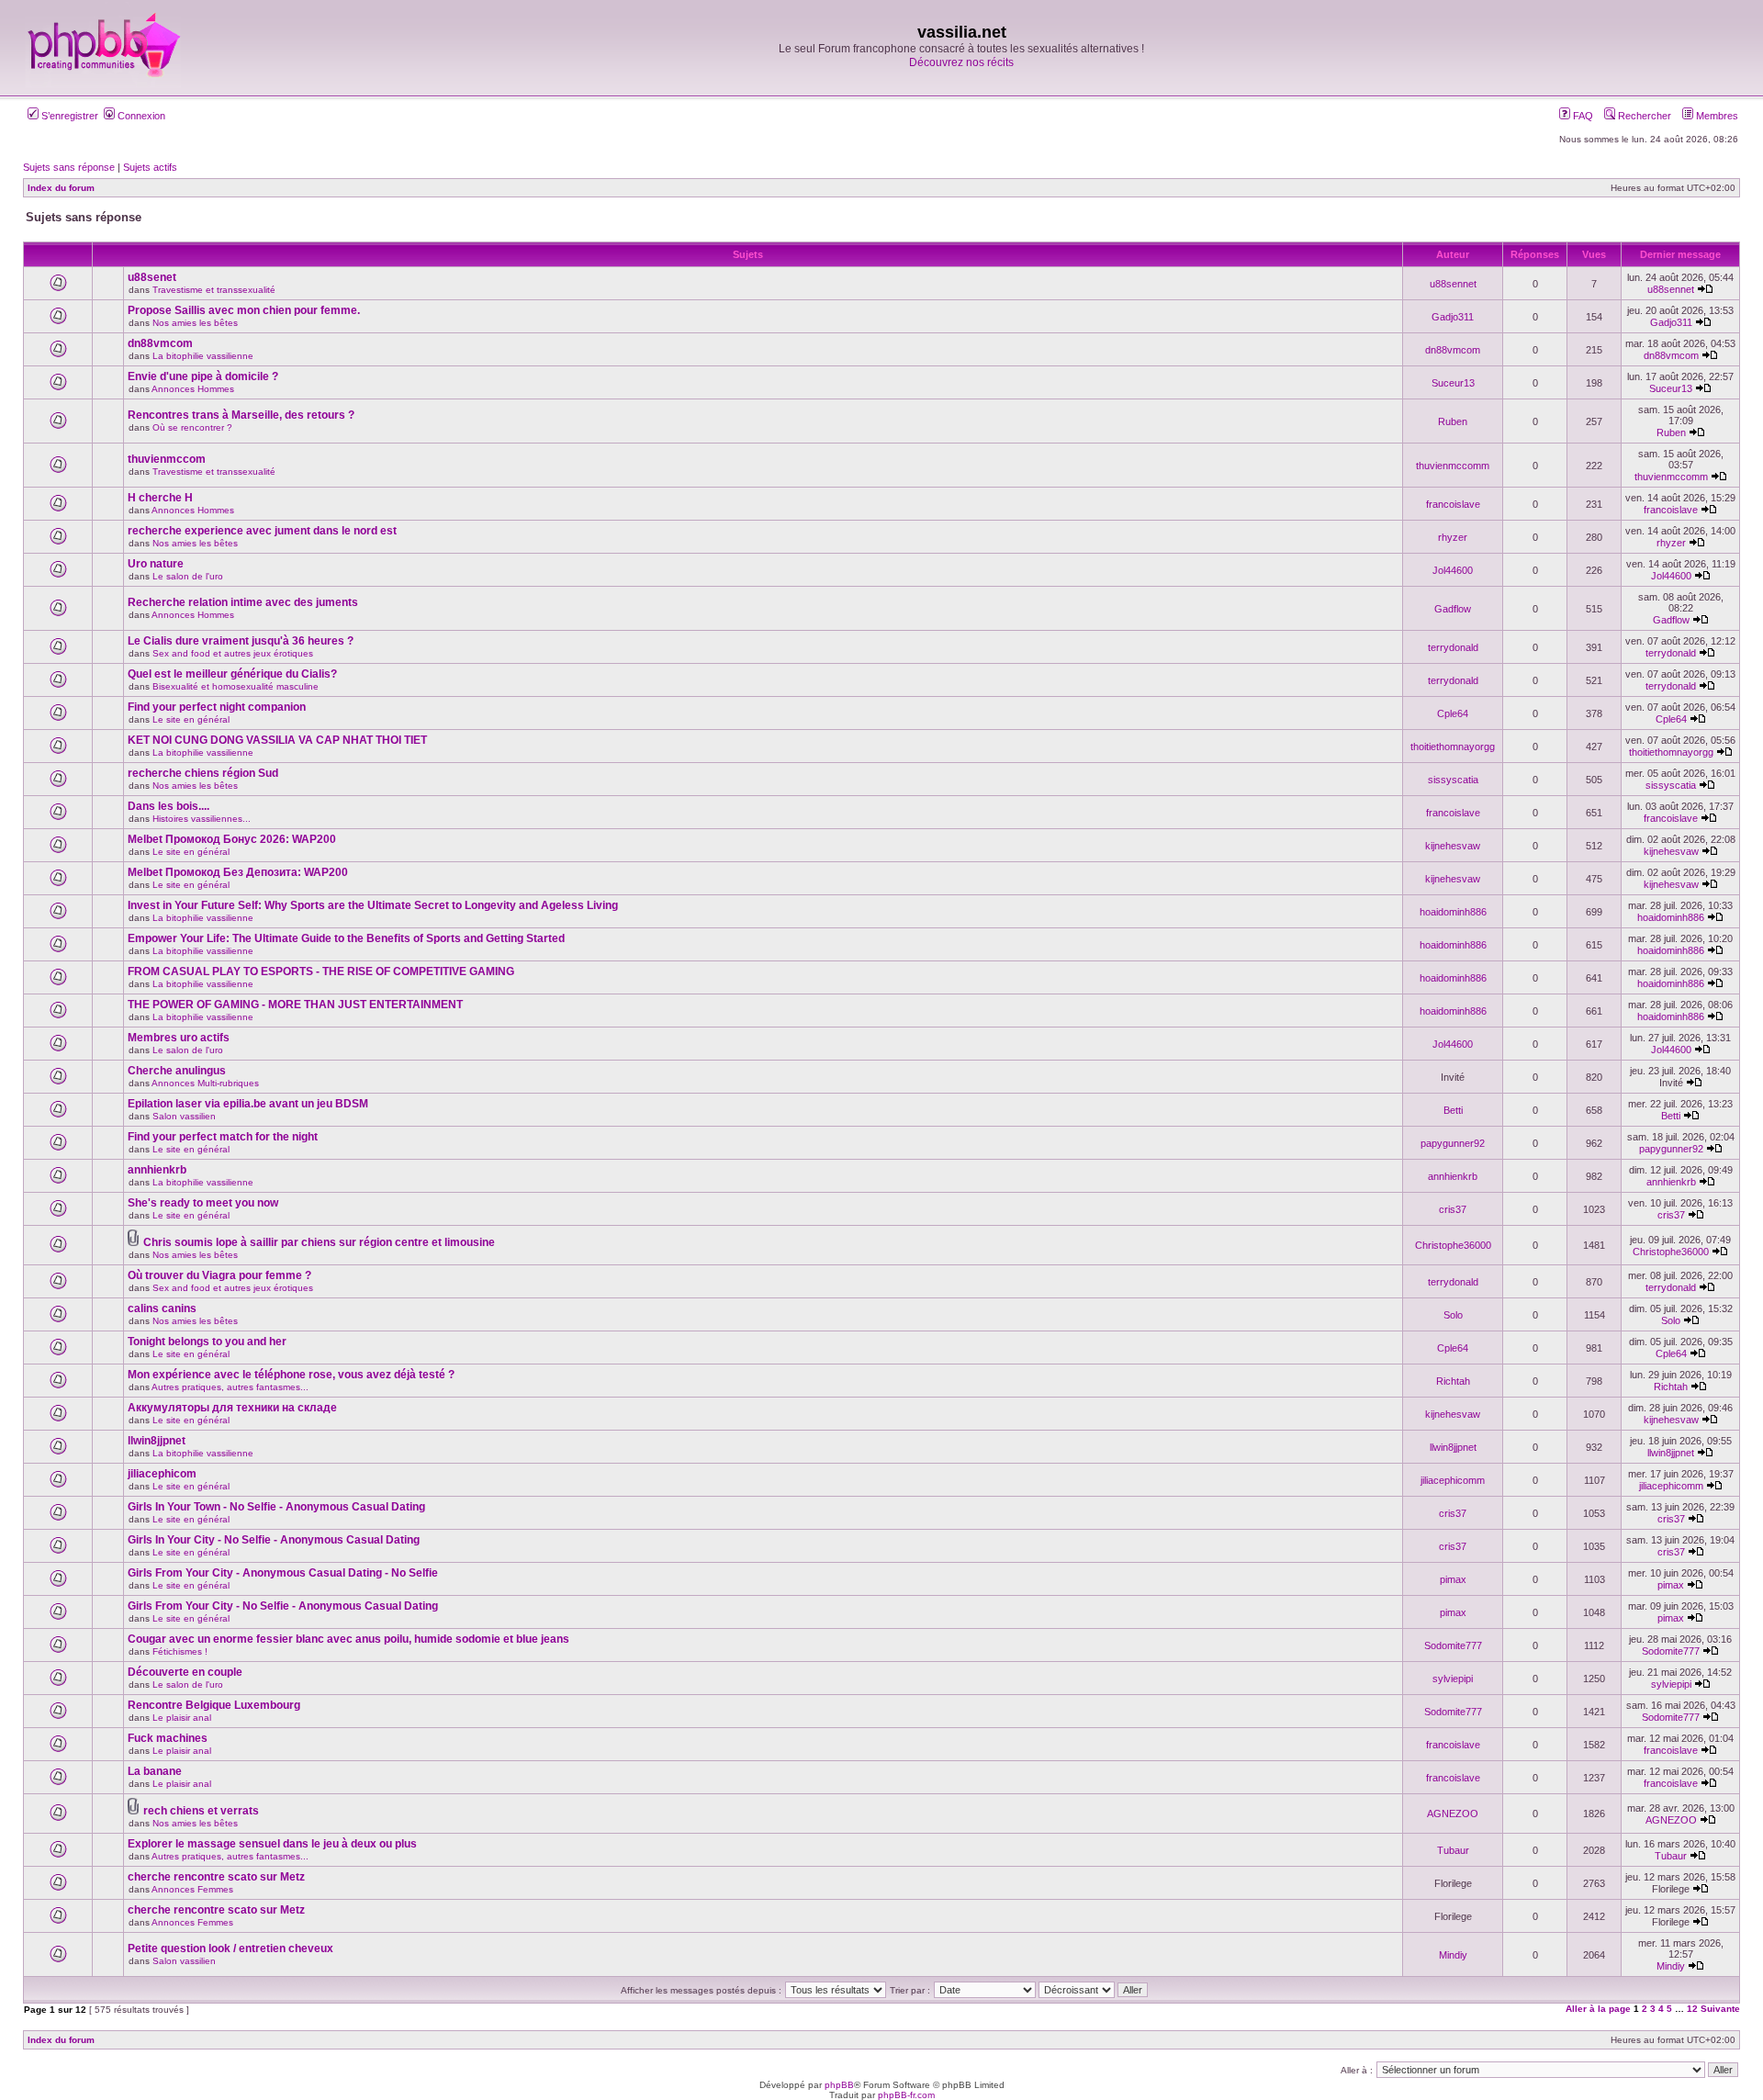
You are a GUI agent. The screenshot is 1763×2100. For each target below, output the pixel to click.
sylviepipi (1453, 1679)
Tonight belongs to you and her (207, 1342)
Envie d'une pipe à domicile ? (203, 376)
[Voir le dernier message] (1705, 289)
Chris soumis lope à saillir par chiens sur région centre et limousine (319, 1242)
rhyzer (1453, 537)
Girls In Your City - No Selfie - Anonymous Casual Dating (274, 1540)
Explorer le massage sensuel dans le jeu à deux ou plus (272, 1844)
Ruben (1453, 421)
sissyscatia (1453, 780)
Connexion (140, 116)
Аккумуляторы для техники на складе (232, 1408)
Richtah (1453, 1381)
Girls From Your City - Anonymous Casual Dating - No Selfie (283, 1573)
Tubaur (1453, 1850)
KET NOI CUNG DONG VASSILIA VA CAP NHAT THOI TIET (277, 740)
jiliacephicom (162, 1474)
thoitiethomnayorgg (1453, 747)
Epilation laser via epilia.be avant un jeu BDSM (248, 1104)
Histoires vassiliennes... (202, 819)
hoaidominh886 (1453, 912)
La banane (155, 1771)
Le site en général (191, 719)
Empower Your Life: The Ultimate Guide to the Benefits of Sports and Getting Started (346, 938)
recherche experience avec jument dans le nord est (262, 531)
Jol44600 (1453, 570)
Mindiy (1453, 1955)
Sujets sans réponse (69, 167)
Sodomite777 (1453, 1645)
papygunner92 (1453, 1143)
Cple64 (1453, 713)
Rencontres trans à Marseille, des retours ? (241, 415)
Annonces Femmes (192, 1889)
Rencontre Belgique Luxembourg (214, 1705)
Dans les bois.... (168, 806)
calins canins (162, 1308)
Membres (1716, 116)
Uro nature (156, 564)
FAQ (1582, 116)
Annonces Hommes (193, 389)
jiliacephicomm (1453, 1480)
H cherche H (160, 498)
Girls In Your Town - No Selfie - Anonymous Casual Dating (276, 1507)
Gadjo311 (1453, 317)
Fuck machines (168, 1738)
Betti (1453, 1110)
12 (1692, 2009)
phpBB (839, 2085)
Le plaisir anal (182, 1718)
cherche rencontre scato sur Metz (216, 1877)
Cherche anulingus (177, 1071)
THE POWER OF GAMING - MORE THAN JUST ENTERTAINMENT (295, 1005)
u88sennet (1453, 284)
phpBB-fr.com (906, 2095)
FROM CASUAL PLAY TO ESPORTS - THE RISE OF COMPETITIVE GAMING (321, 971)
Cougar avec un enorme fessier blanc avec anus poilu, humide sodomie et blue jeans (348, 1639)
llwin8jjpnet (157, 1441)
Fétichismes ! (180, 1651)
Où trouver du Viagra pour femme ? (219, 1275)
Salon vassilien (184, 1116)
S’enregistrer (68, 116)
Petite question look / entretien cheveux (230, 1948)
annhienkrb (157, 1170)
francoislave (1453, 504)
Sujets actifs (150, 167)
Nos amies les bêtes (195, 323)
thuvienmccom (167, 459)
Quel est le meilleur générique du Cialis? (232, 674)
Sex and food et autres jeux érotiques (233, 653)
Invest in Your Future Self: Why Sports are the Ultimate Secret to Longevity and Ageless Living (373, 905)
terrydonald (1453, 647)
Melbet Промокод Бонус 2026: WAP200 (232, 839)
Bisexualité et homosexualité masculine (236, 686)
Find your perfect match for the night (223, 1137)
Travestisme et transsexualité (214, 290)
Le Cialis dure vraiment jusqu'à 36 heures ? (241, 641)
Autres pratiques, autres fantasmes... (230, 1387)
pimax (1453, 1579)
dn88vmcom (160, 343)
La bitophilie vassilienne (203, 356)
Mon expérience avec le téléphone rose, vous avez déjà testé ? (291, 1375)
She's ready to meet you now (203, 1203)
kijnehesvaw (1453, 846)
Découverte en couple (185, 1672)
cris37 (1453, 1209)
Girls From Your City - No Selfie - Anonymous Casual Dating (283, 1606)
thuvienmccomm (1453, 466)
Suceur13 (1453, 383)
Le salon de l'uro (188, 576)
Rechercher (1643, 116)
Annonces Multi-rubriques (205, 1083)
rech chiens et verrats (201, 1811)
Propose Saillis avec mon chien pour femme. (244, 310)
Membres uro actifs (179, 1038)
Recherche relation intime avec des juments (243, 602)
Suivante (1720, 2009)
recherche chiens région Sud (203, 773)
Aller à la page (1598, 2009)
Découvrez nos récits (961, 62)
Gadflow (1453, 609)
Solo (1453, 1315)
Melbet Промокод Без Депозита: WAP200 (238, 872)
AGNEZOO (1453, 1814)
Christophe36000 (1453, 1245)
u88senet (152, 277)
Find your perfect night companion (217, 707)
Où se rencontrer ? (192, 427)
